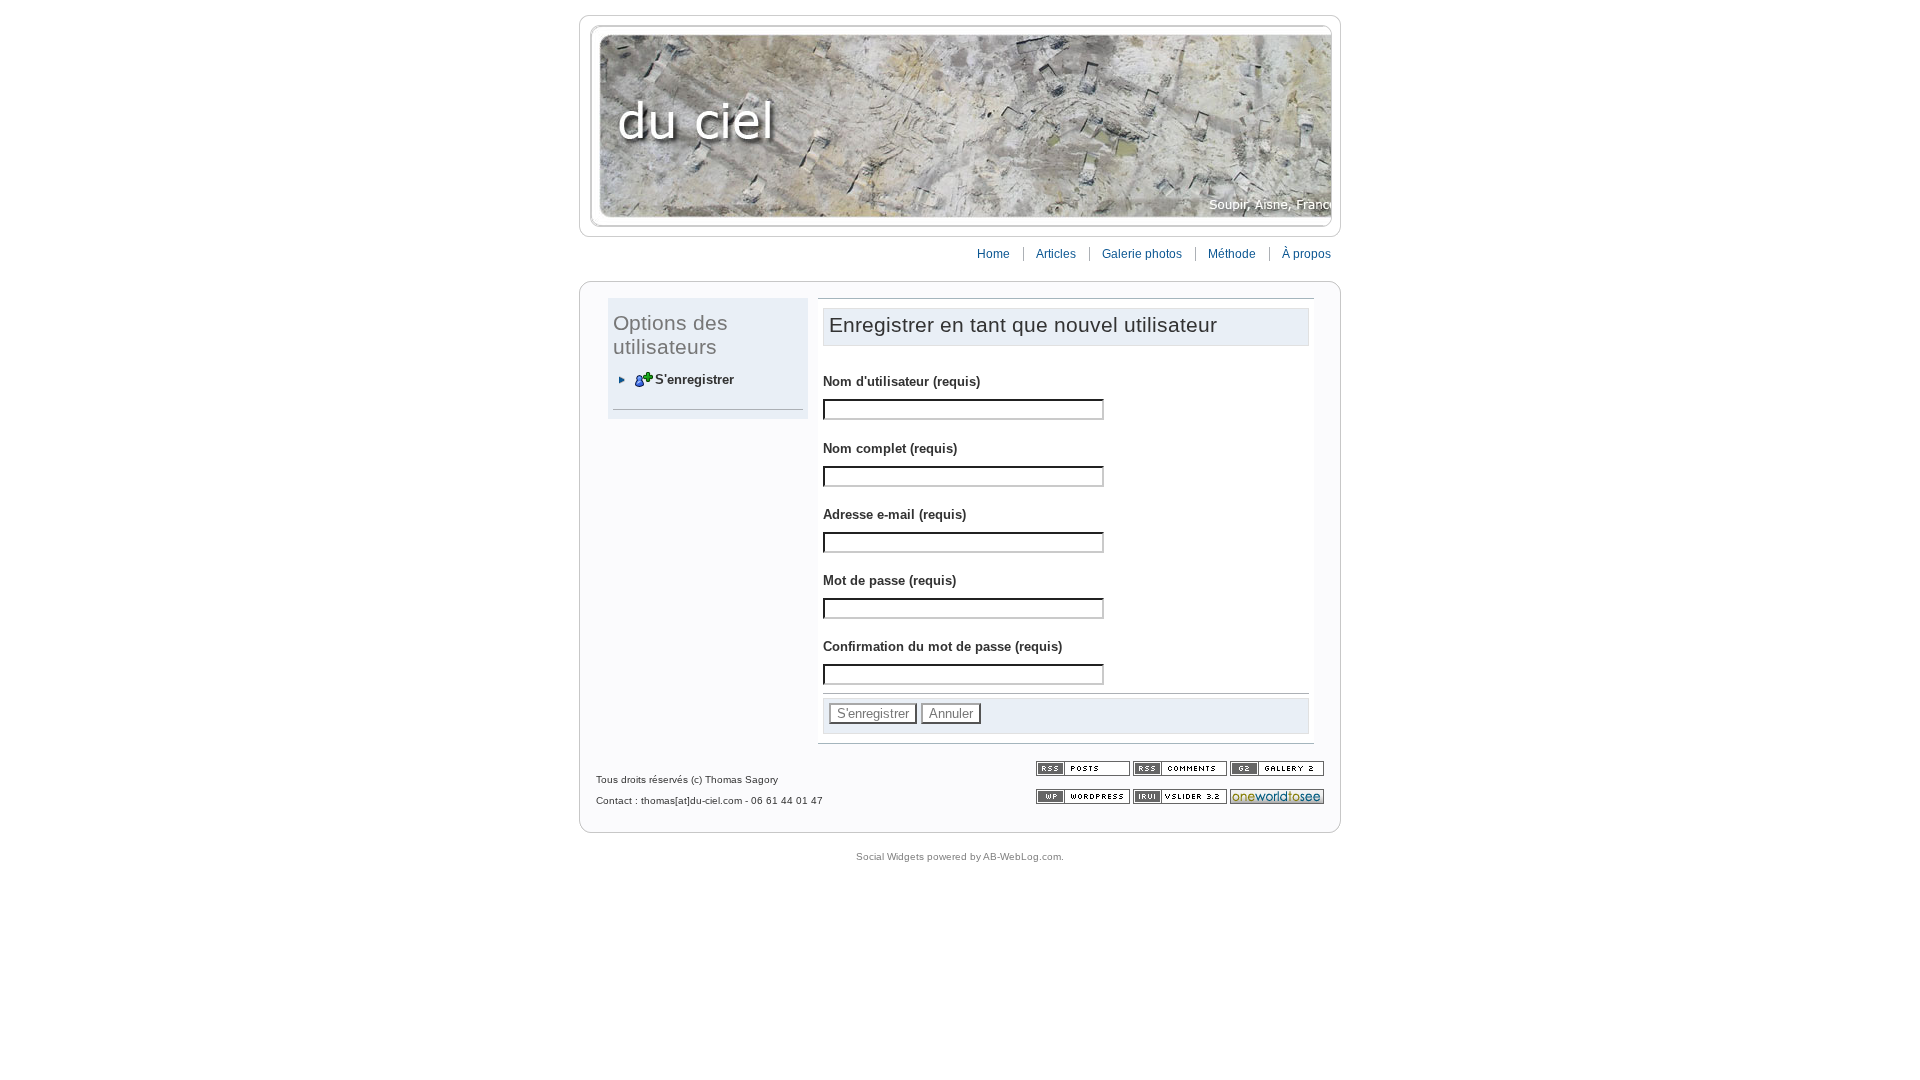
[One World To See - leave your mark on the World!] (1277, 800)
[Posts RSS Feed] (1084, 772)
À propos (1306, 254)
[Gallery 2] (1277, 772)
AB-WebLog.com (1022, 856)
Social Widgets (890, 856)
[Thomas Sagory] (960, 126)
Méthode (1232, 254)
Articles (1056, 254)
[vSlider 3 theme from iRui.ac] (1181, 800)
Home (993, 254)
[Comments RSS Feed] (1180, 772)
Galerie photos (1142, 254)
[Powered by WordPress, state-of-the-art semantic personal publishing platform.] (1084, 800)
